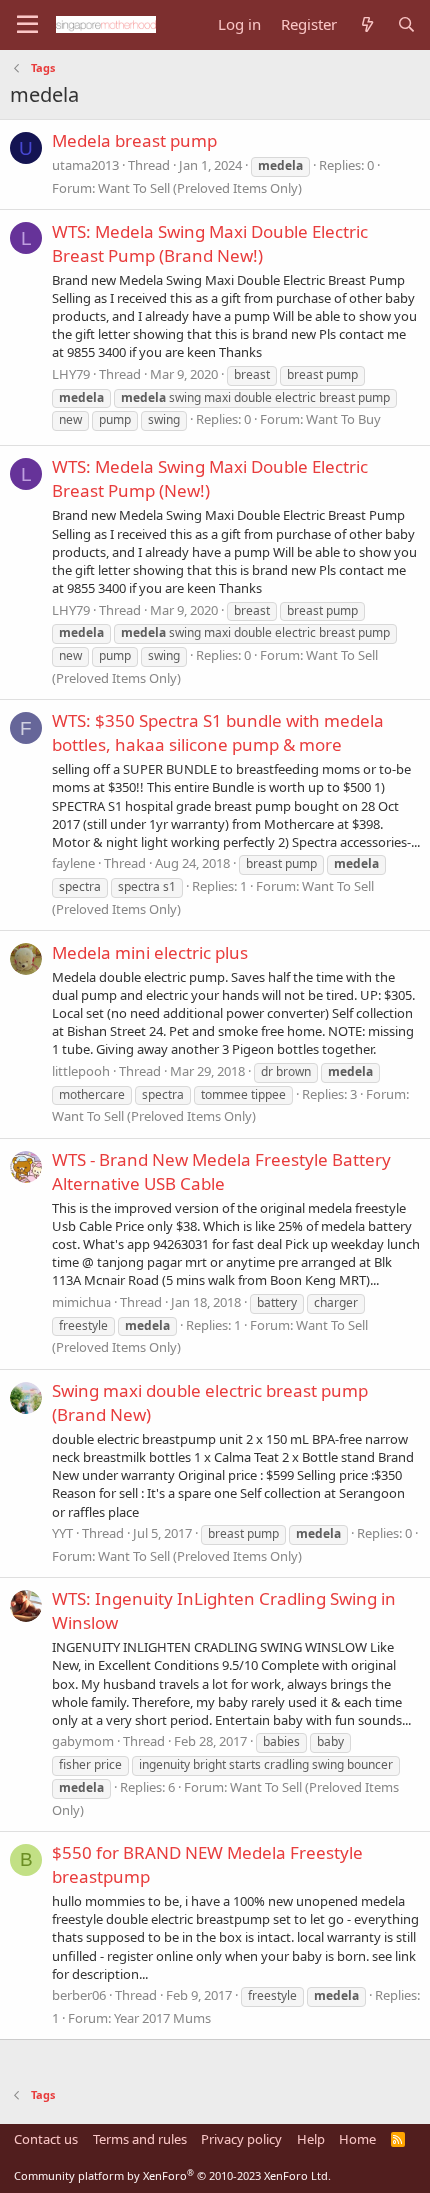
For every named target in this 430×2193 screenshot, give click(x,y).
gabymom (83, 1741)
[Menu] (27, 25)
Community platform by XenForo (172, 2175)
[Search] (406, 24)
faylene (73, 863)
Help (311, 2139)
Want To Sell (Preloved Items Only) (200, 188)
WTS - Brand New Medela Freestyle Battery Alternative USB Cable (221, 1171)
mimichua (81, 1302)
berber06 (79, 1995)
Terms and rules (140, 2139)
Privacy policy (241, 2139)
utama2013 (85, 165)
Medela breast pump (134, 140)
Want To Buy (343, 419)
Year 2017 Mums (162, 2018)
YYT (62, 1533)
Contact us (46, 2139)
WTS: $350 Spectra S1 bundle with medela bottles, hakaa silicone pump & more (218, 732)
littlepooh (81, 1071)
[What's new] (366, 24)
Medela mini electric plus (150, 952)
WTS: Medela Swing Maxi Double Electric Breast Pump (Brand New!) (210, 243)
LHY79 (71, 374)
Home (357, 2139)
